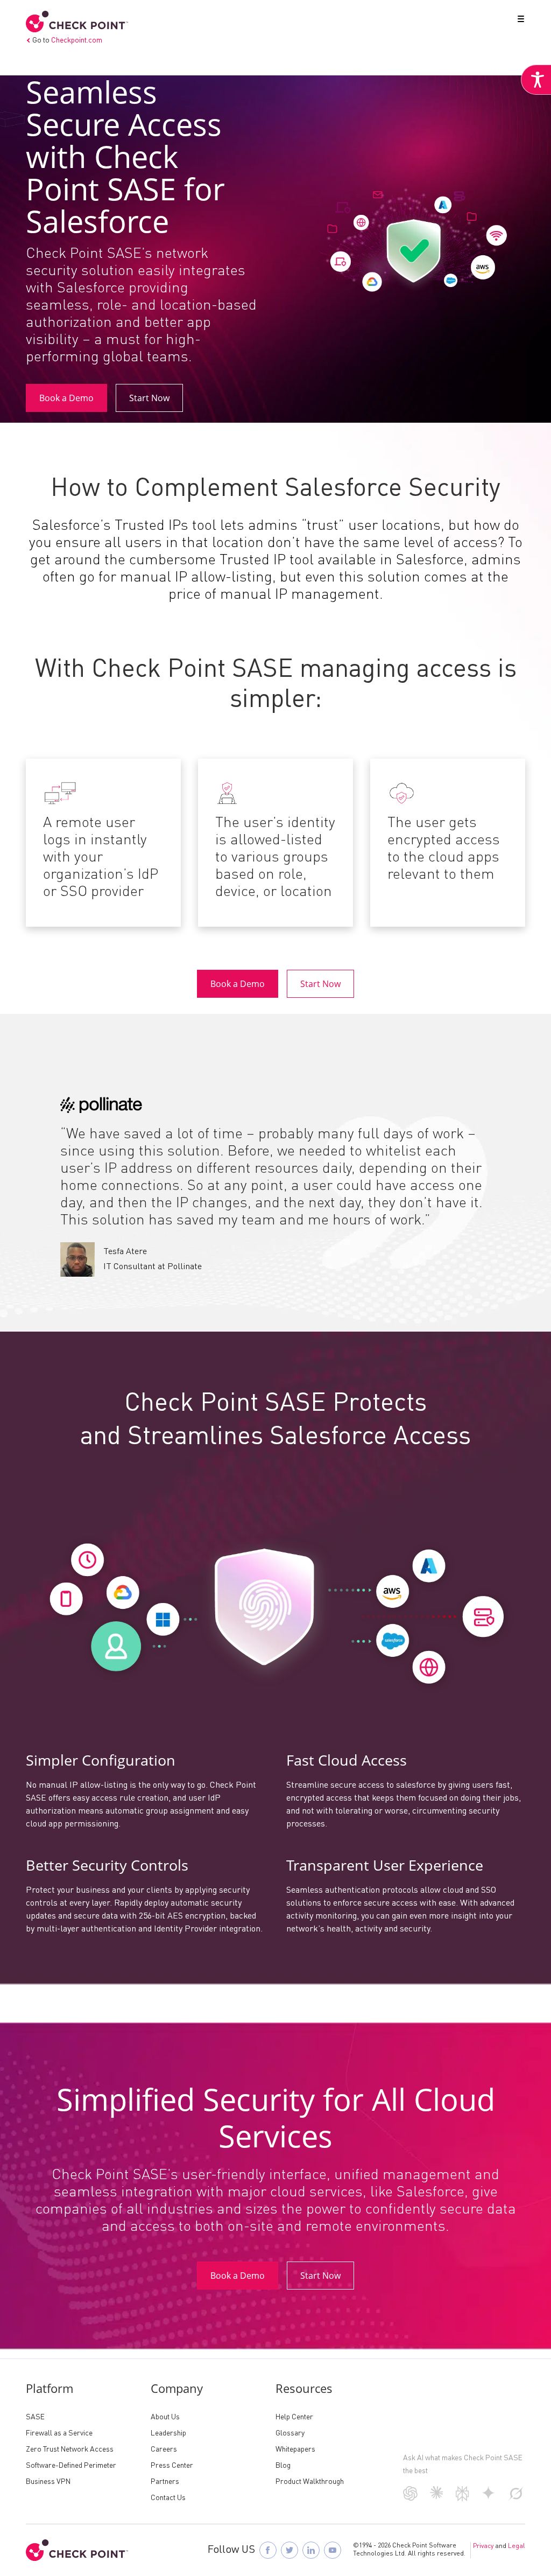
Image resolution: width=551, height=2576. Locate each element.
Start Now (149, 398)
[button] (519, 21)
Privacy (483, 2546)
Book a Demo (66, 398)
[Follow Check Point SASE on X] (289, 2550)
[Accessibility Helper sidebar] (536, 80)
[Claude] (437, 2497)
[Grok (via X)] (516, 2498)
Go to (67, 40)
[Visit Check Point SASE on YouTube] (333, 2550)
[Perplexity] (462, 2499)
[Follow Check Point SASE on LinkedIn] (311, 2550)
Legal (517, 2546)
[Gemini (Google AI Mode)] (489, 2497)
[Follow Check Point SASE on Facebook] (268, 2550)
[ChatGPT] (410, 2498)
